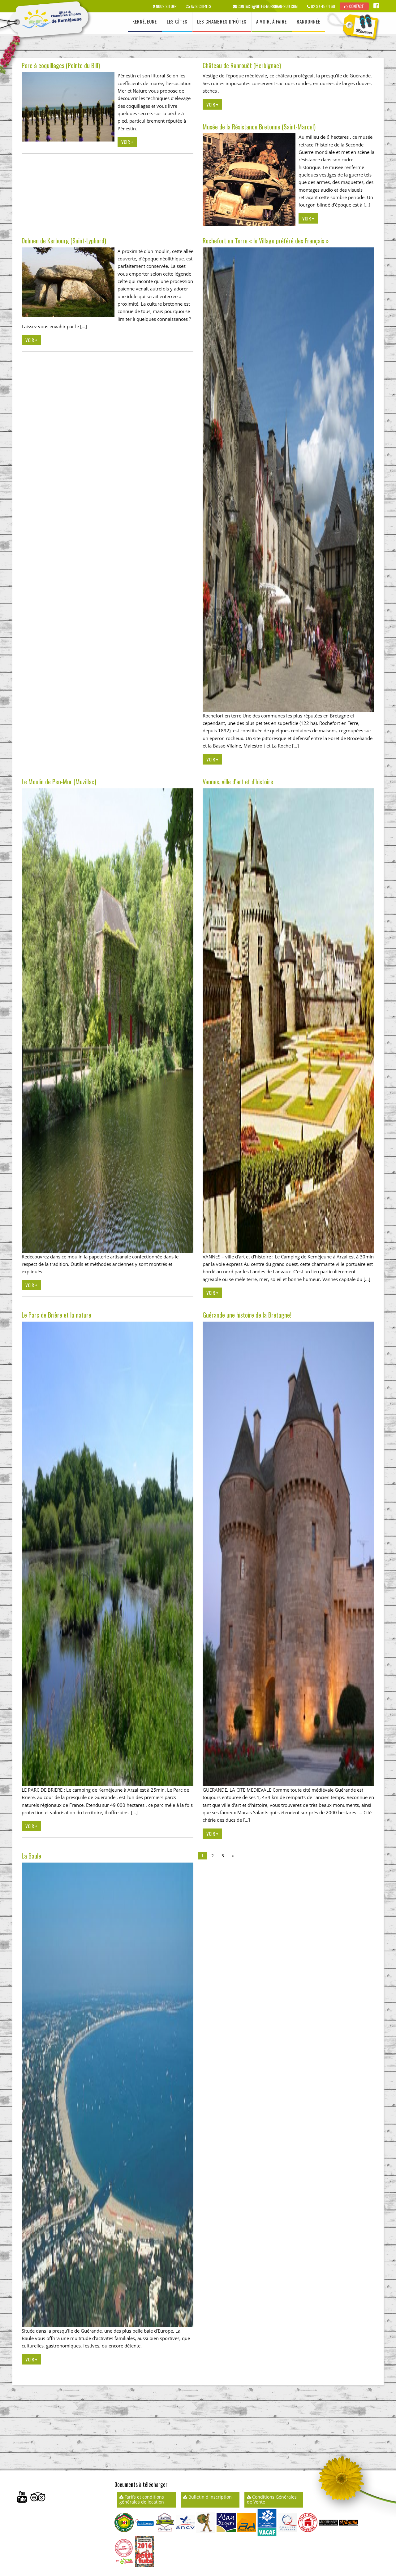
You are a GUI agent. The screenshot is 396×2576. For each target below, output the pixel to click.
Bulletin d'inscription (209, 2497)
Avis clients (201, 6)
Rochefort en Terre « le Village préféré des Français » (266, 241)
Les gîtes (177, 21)
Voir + (127, 142)
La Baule (31, 1856)
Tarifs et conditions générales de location (142, 2499)
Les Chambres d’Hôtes (222, 21)
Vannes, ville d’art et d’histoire (238, 782)
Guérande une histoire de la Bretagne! (247, 1315)
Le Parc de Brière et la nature (56, 1315)
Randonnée (308, 21)
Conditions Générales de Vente (272, 2499)
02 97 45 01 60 (323, 6)
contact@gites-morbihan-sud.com (267, 6)
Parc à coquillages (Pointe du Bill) (61, 65)
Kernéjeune (145, 21)
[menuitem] (145, 22)
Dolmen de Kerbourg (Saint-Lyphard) (64, 241)
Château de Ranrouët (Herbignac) (242, 65)
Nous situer (166, 6)
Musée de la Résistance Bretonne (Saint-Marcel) (259, 127)
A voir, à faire (271, 21)
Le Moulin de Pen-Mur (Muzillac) (59, 782)
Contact (356, 6)
